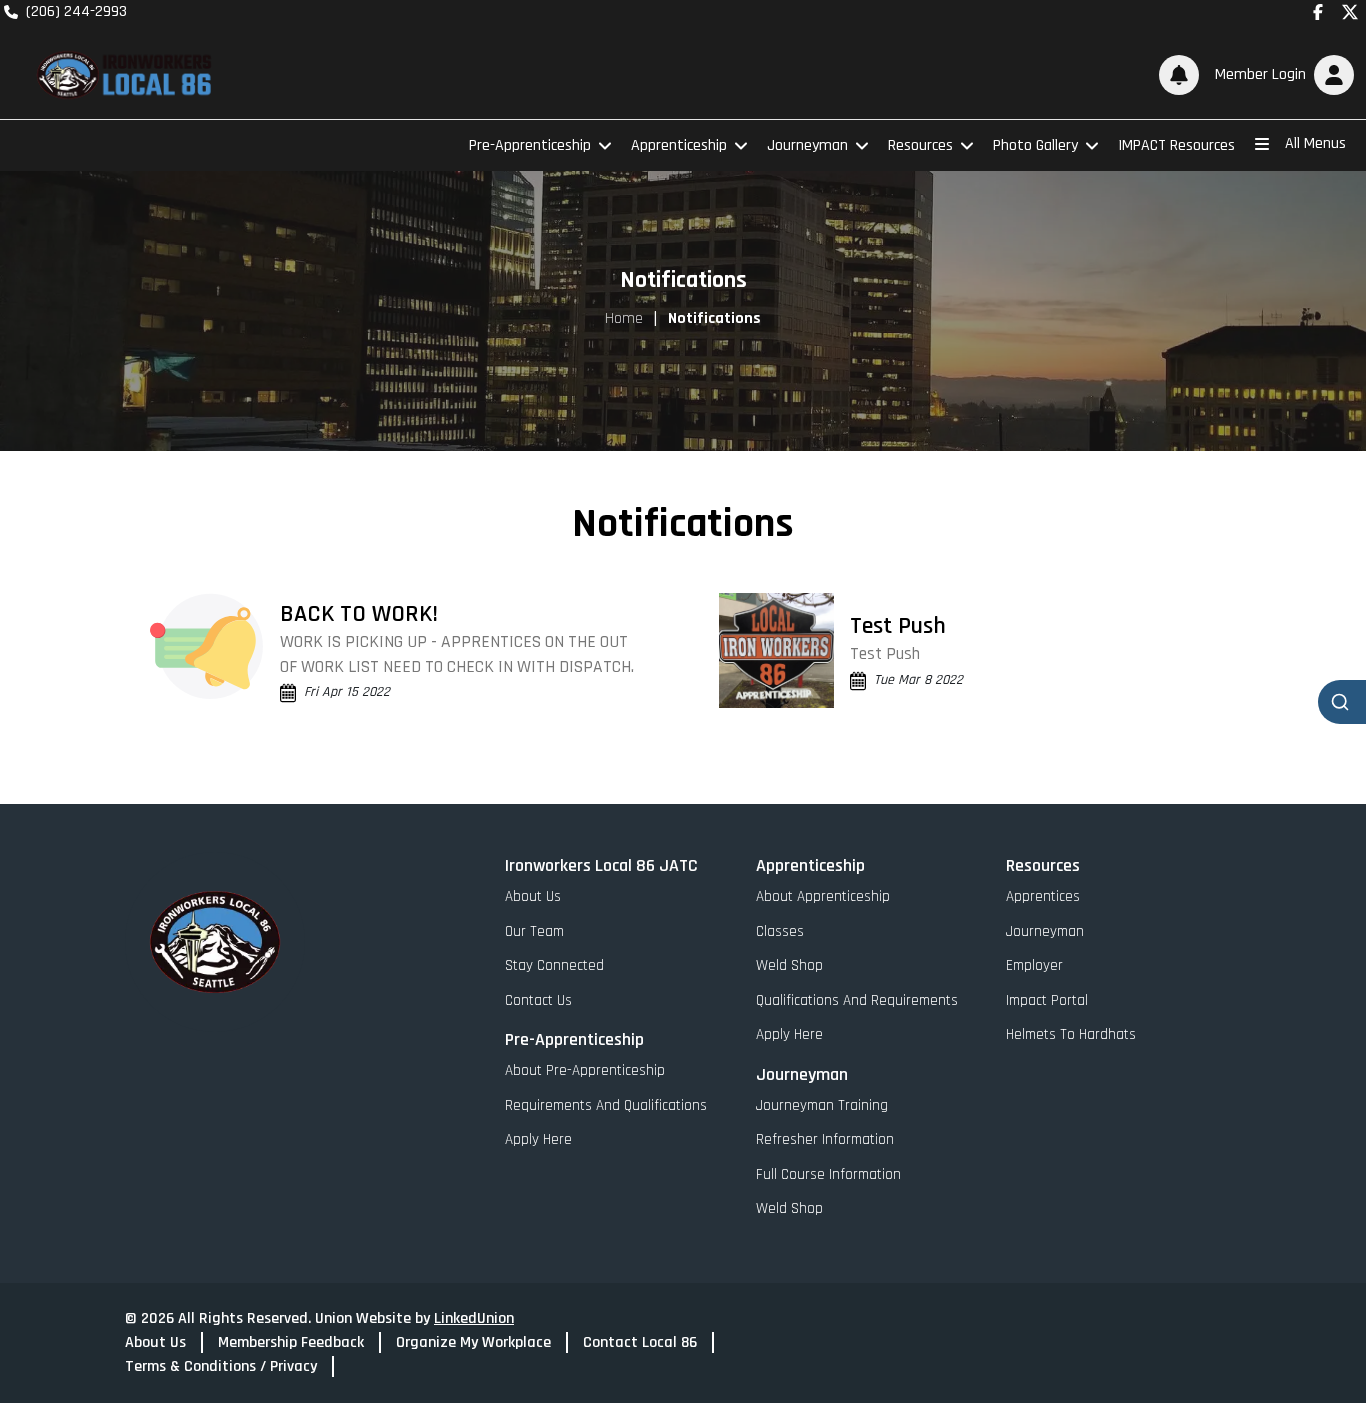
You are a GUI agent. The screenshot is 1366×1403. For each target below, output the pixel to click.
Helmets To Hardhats (1071, 1034)
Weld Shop (789, 965)
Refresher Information (825, 1139)
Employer (1034, 965)
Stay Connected (554, 965)
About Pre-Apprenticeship (585, 1070)
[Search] (1342, 702)
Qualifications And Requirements (857, 1000)
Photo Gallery (1035, 145)
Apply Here (538, 1139)
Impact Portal (1047, 1000)
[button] (1280, 75)
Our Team (534, 931)
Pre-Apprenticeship (530, 145)
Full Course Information (828, 1174)
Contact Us (538, 1000)
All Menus (1315, 143)
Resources (920, 145)
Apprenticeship (679, 145)
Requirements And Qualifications (606, 1105)
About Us (533, 896)
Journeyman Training (822, 1105)
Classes (780, 931)
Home (624, 318)
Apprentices (1043, 896)
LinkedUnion (474, 1318)
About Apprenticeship (823, 896)
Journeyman (807, 145)
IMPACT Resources (1176, 145)
